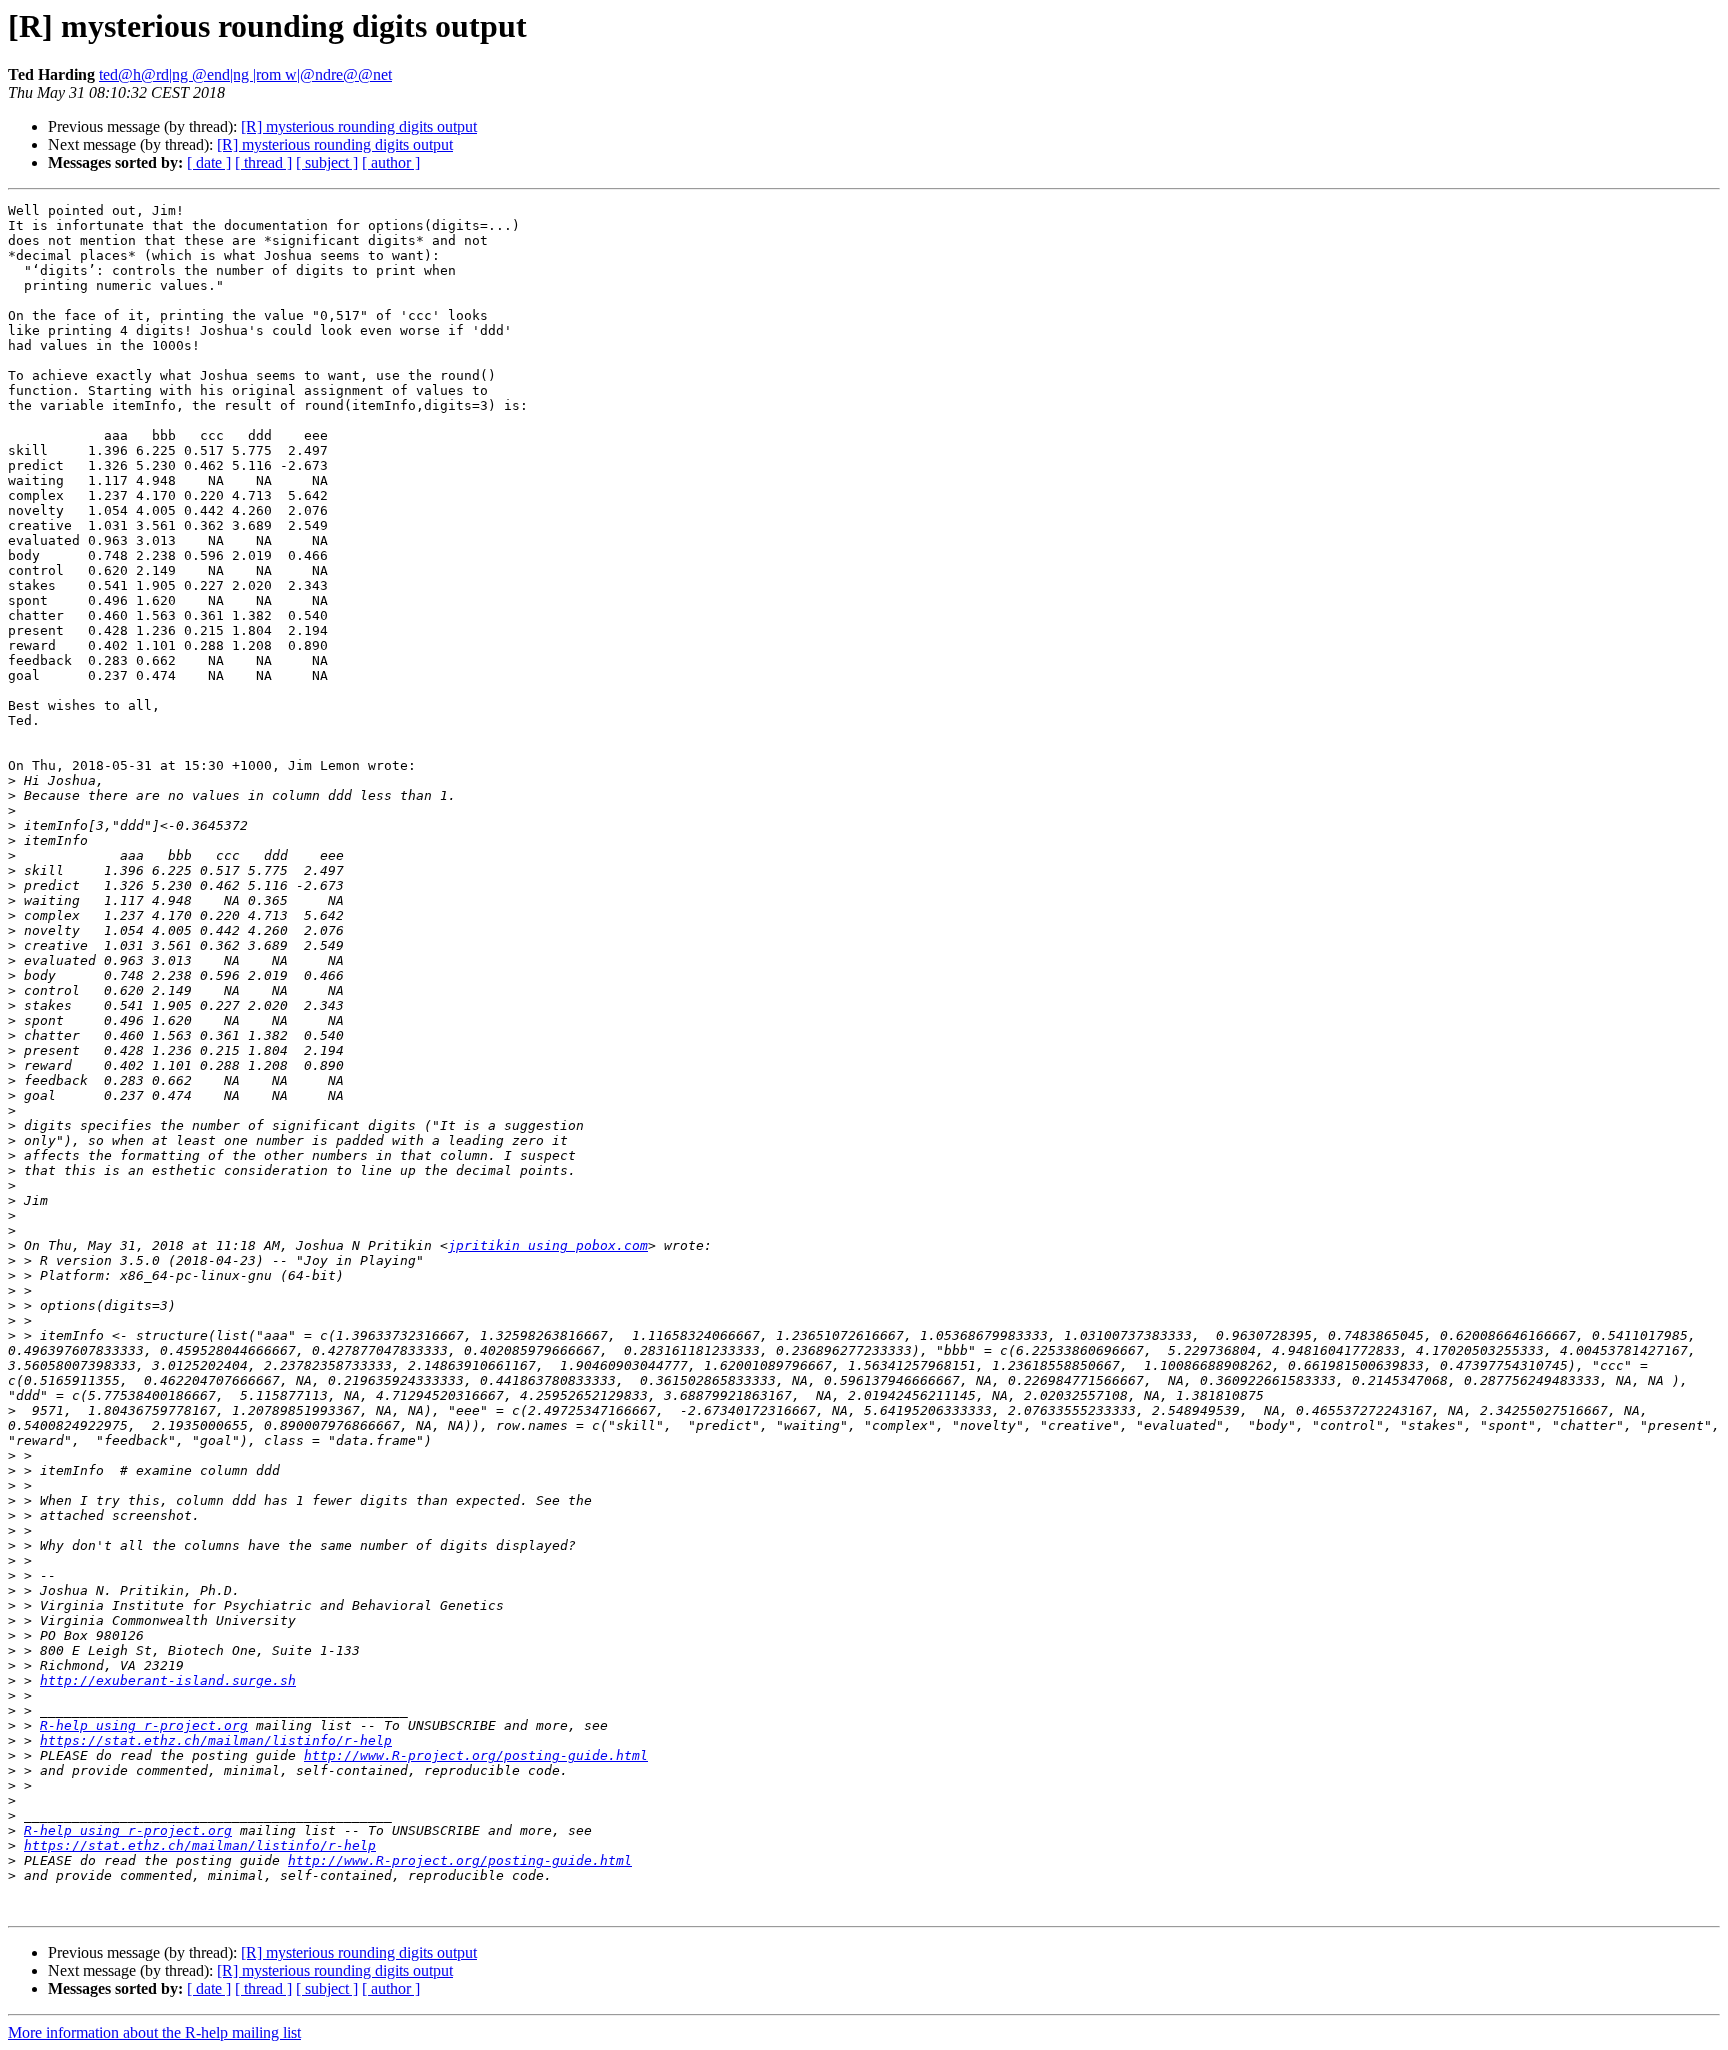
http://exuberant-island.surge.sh (168, 1680)
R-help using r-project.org (144, 1725)
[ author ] (391, 162)
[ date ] (209, 162)
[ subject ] (327, 162)
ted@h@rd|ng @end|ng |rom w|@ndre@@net (245, 74)
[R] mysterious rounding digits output (359, 126)
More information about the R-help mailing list (154, 2032)
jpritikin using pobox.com (548, 1245)
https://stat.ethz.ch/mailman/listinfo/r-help (216, 1740)
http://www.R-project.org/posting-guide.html (476, 1755)
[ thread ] (263, 162)
